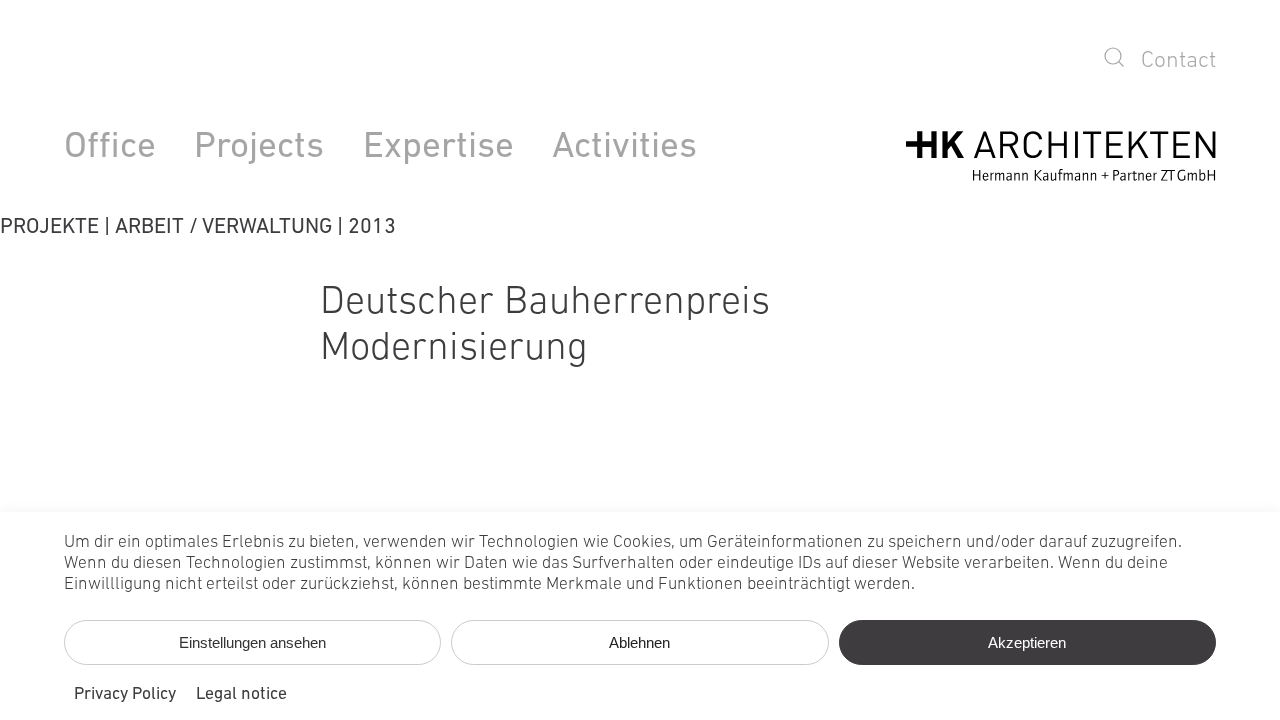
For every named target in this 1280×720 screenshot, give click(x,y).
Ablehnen (639, 642)
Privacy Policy (125, 694)
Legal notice (241, 694)
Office (110, 147)
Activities (624, 147)
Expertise (438, 147)
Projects (259, 147)
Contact (1178, 61)
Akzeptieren (1027, 642)
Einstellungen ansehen (252, 642)
